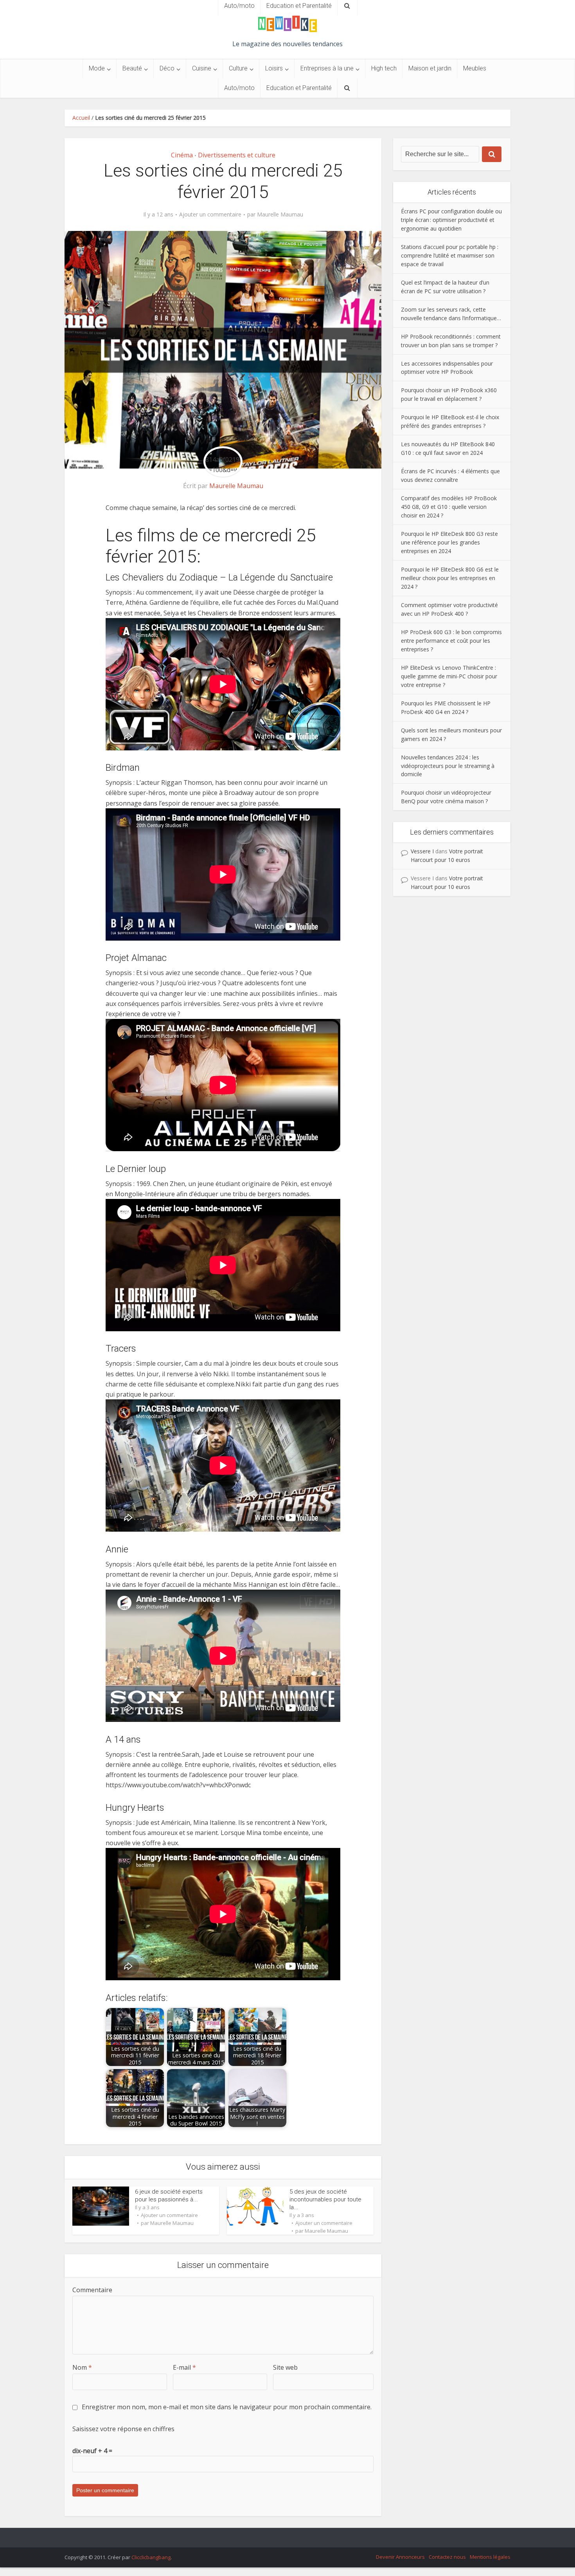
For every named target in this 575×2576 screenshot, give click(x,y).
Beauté (132, 68)
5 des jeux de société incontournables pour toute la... (325, 2200)
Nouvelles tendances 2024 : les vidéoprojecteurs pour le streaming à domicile (448, 766)
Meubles (475, 68)
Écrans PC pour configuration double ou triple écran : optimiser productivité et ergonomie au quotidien (451, 220)
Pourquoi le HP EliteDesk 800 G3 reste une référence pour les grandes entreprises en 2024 (449, 542)
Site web (285, 2367)
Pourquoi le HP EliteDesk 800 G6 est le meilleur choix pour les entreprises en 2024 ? (450, 578)
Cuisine (202, 68)
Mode (97, 68)
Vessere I (422, 851)
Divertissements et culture (237, 155)
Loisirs (274, 68)
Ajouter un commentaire (210, 215)
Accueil (81, 118)
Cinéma (182, 155)
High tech (384, 68)
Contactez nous (447, 2557)
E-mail (184, 2367)
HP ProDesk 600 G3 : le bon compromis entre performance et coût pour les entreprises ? (451, 641)
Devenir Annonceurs (400, 2557)
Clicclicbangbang (151, 2557)
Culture (238, 68)
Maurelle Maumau (280, 215)
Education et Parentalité (299, 88)
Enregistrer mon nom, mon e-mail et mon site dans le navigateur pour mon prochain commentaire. (227, 2407)
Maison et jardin (430, 68)
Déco (167, 68)
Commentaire (92, 2290)
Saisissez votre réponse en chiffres (123, 2429)
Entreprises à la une (327, 68)
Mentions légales (490, 2557)
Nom (82, 2367)
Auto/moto (239, 88)
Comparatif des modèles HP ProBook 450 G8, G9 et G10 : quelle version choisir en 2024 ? (449, 507)
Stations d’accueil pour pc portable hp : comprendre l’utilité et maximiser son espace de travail (450, 255)
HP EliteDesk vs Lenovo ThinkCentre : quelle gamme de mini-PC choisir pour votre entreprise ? (449, 676)
